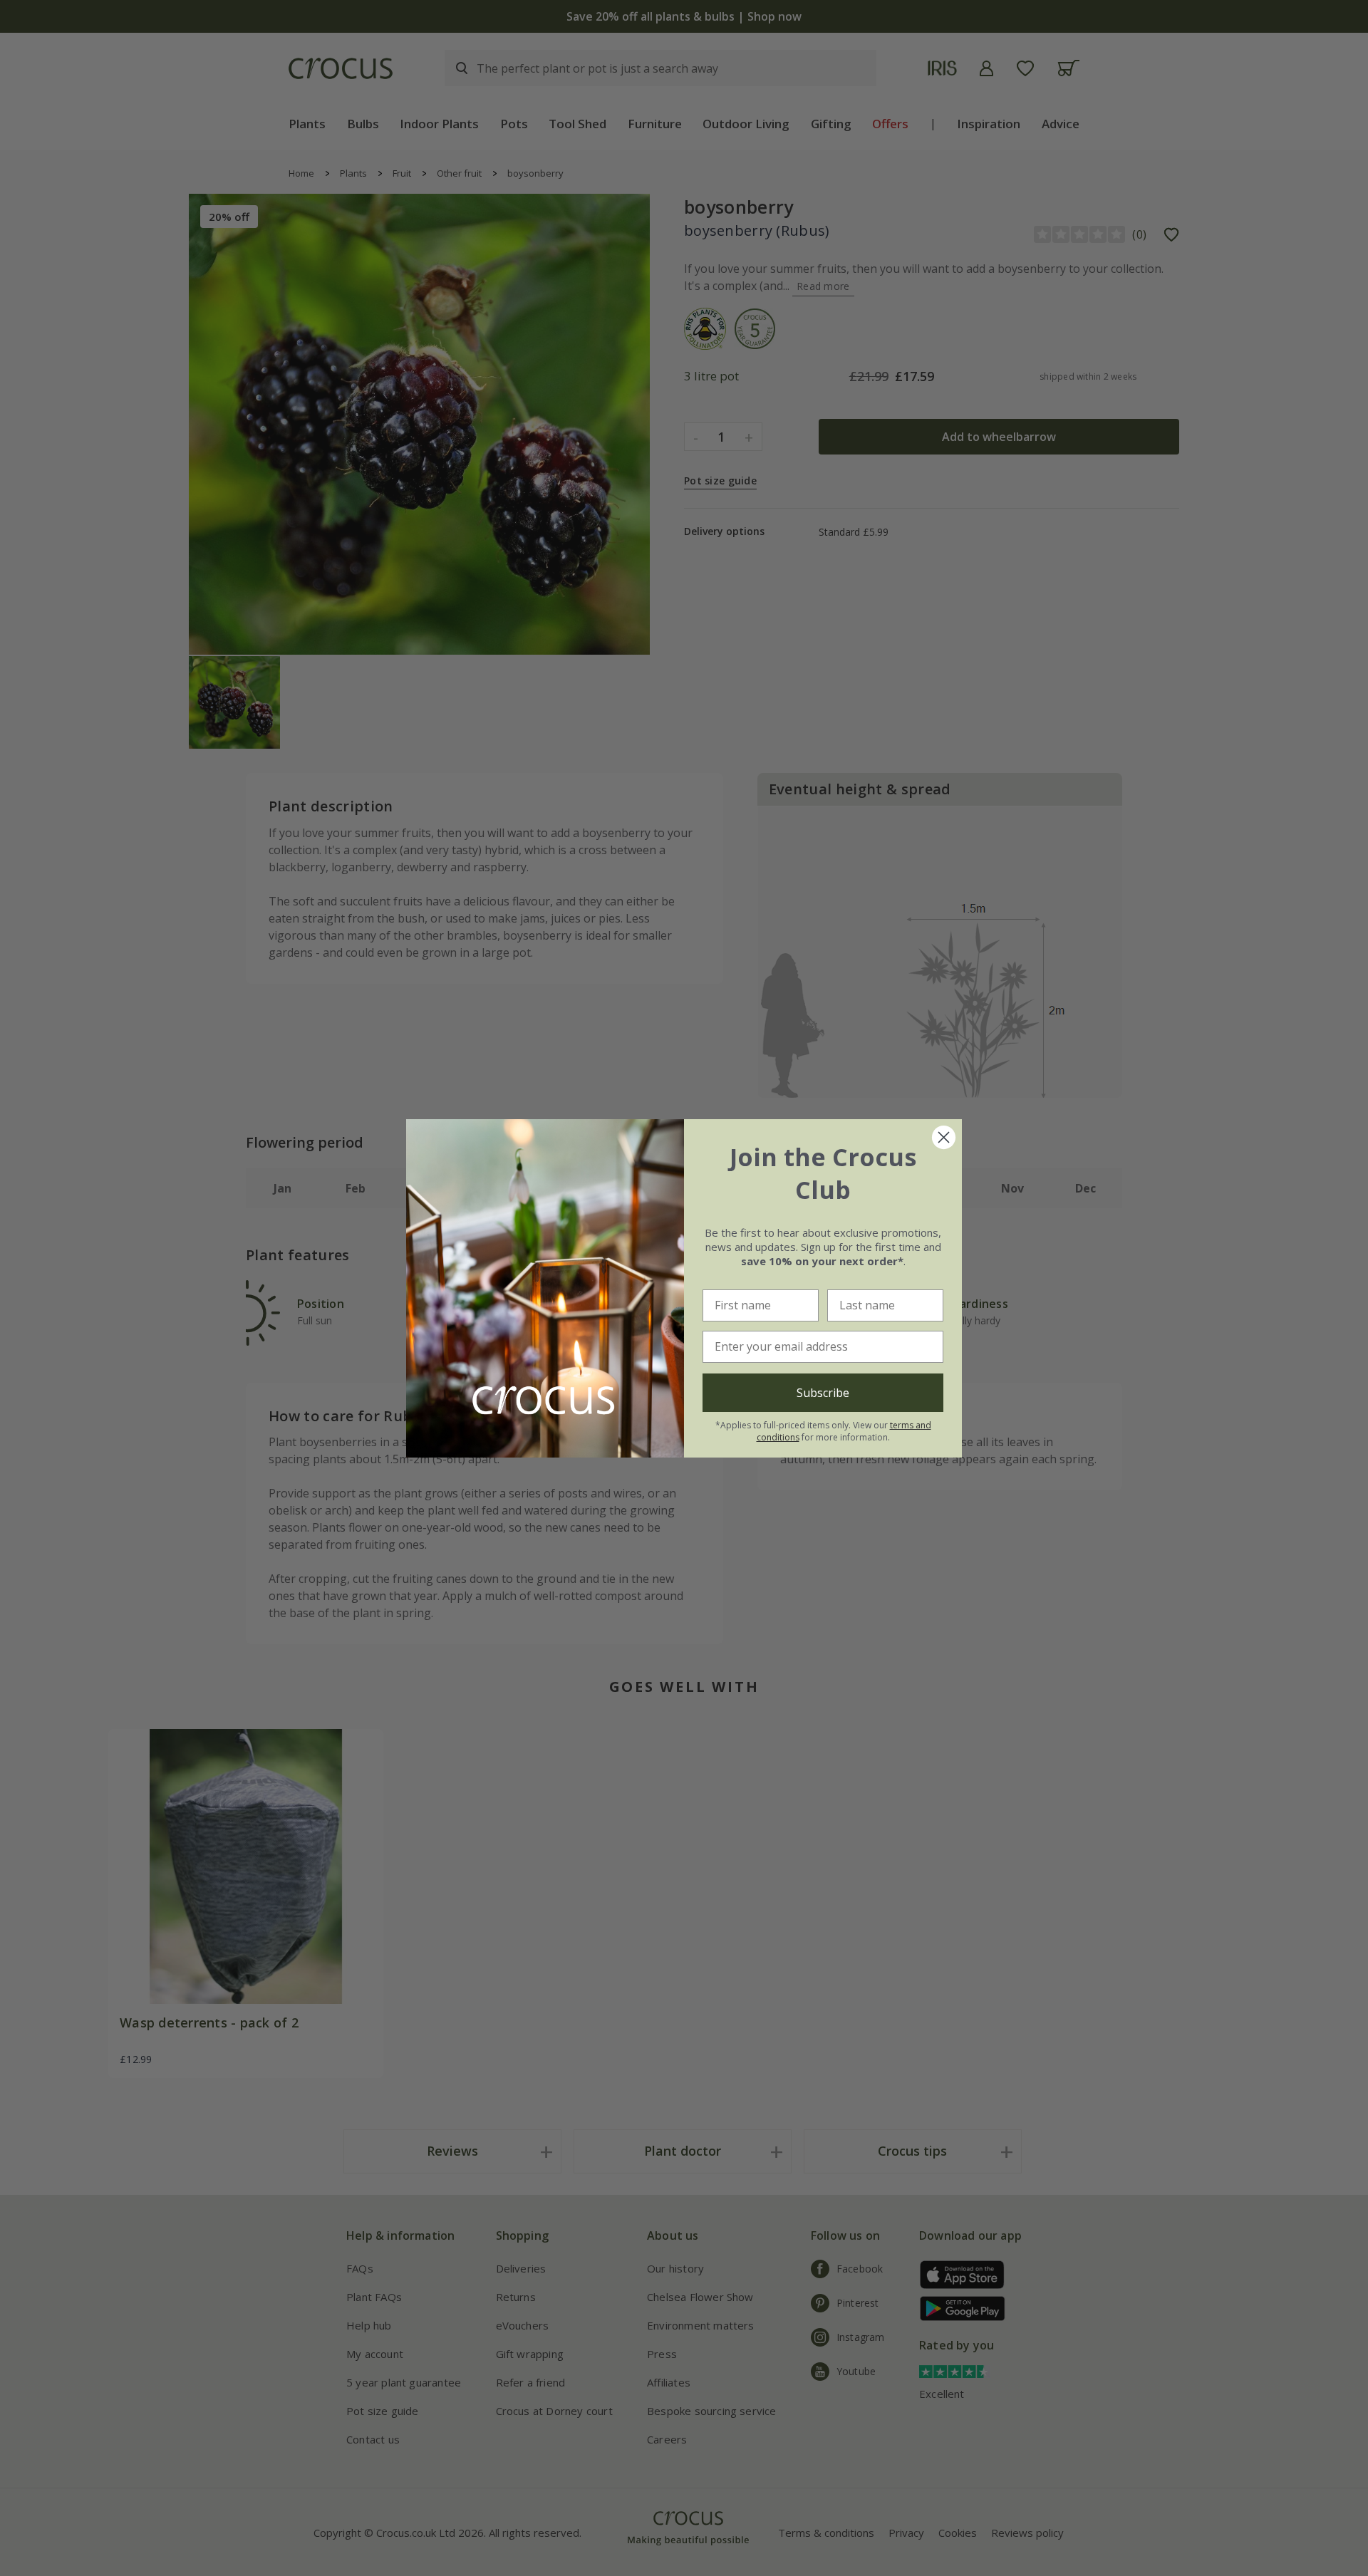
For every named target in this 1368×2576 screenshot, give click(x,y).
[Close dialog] (944, 1137)
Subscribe (823, 1393)
